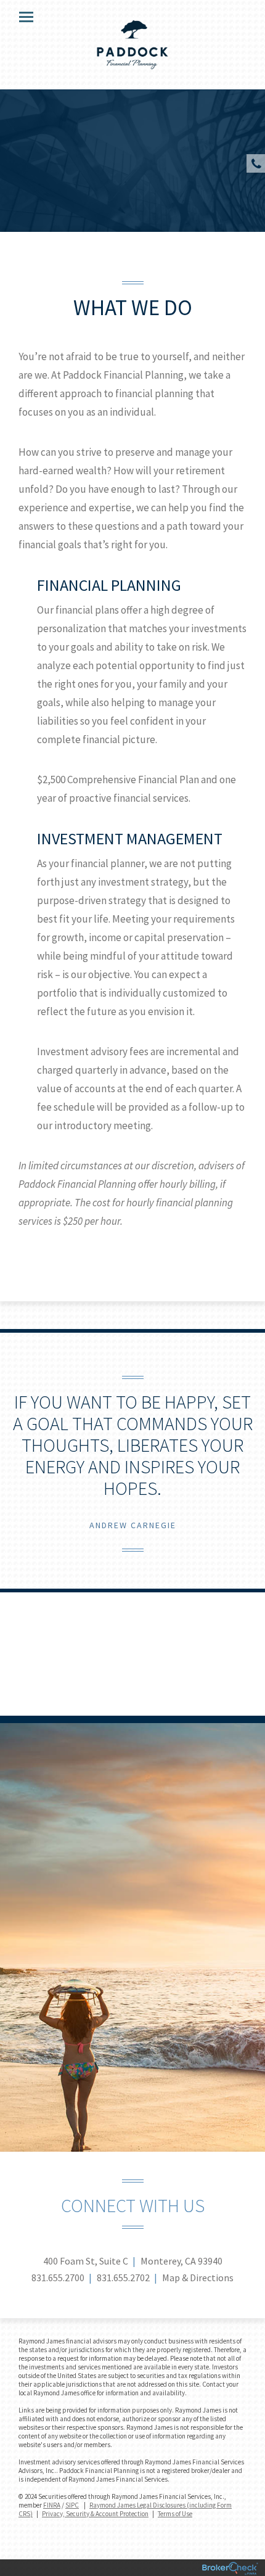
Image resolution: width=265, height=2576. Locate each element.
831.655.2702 (123, 2278)
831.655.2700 (58, 2278)
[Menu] (19, 16)
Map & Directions (198, 2278)
